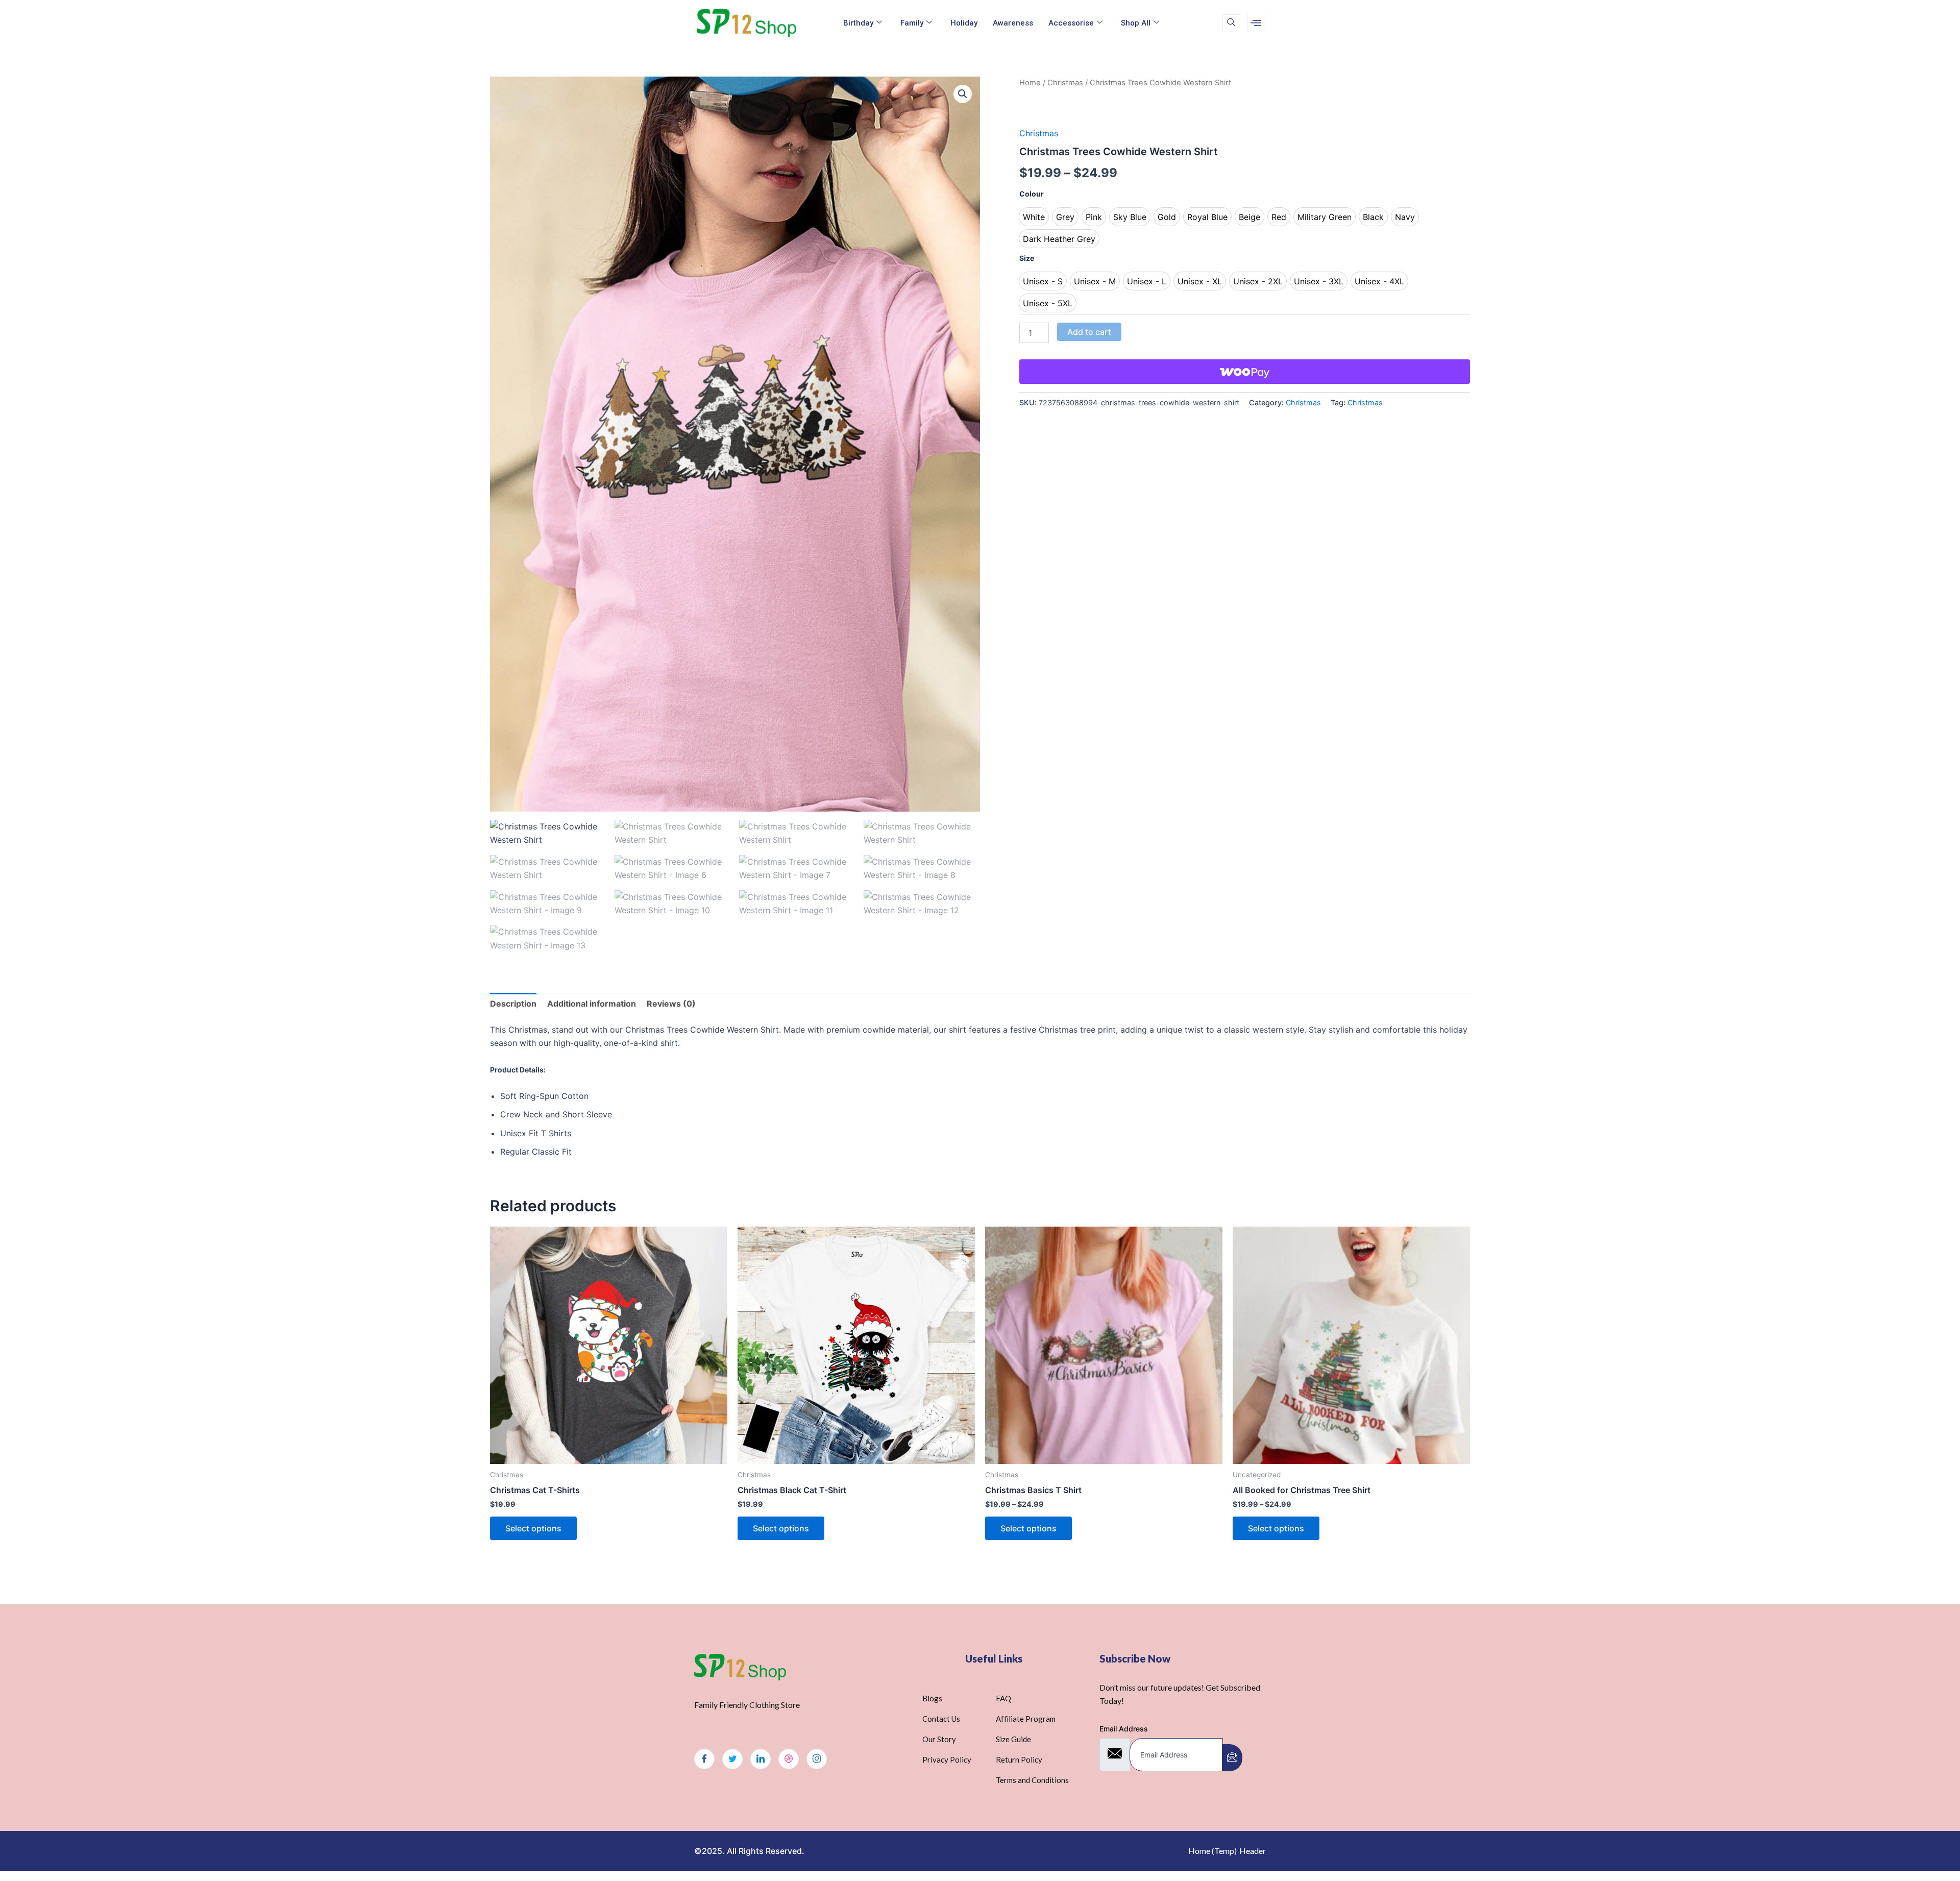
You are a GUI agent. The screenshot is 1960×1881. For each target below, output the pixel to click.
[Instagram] (817, 1759)
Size (1027, 258)
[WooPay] (1245, 372)
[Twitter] (732, 1759)
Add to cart (1089, 332)
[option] (1034, 217)
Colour (1032, 194)
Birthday (858, 23)
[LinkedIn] (761, 1759)
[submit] (1232, 1758)
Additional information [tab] (592, 1004)
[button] (963, 94)
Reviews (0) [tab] (671, 1004)
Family (912, 23)
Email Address (1124, 1729)
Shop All (1136, 23)
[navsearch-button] (1231, 23)
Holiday (964, 23)
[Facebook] (704, 1759)
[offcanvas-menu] (1256, 23)
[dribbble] (789, 1759)
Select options (533, 1528)
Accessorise (1071, 23)
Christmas (1065, 83)
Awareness (1013, 23)
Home (1030, 83)
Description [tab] (513, 1004)
